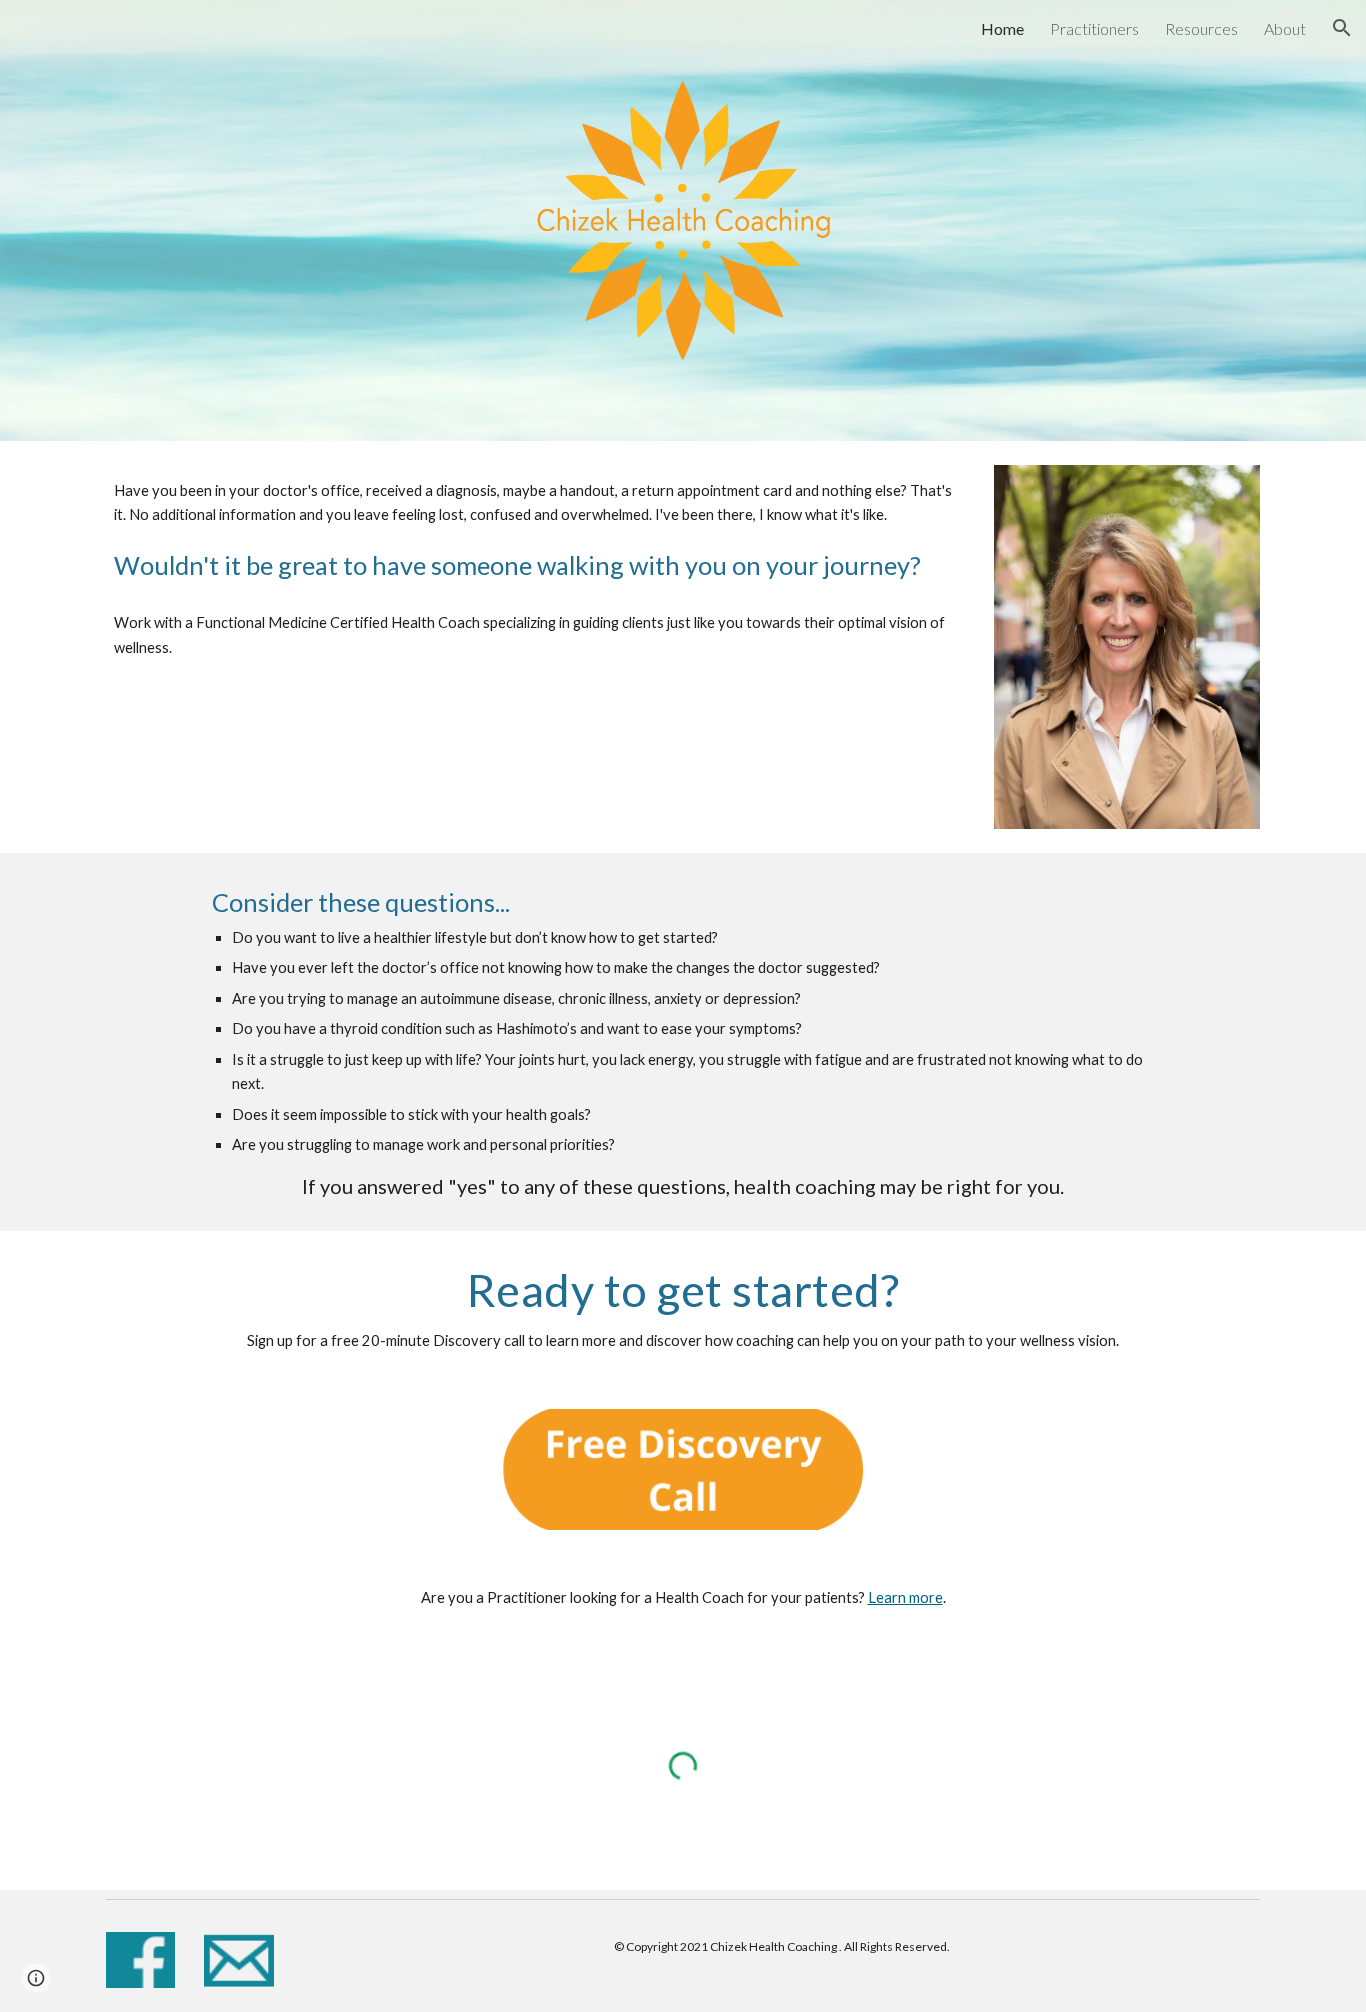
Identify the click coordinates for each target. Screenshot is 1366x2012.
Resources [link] (1201, 28)
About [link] (1285, 28)
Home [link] (1002, 28)
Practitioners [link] (1094, 28)
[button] (1342, 28)
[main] (535, 531)
